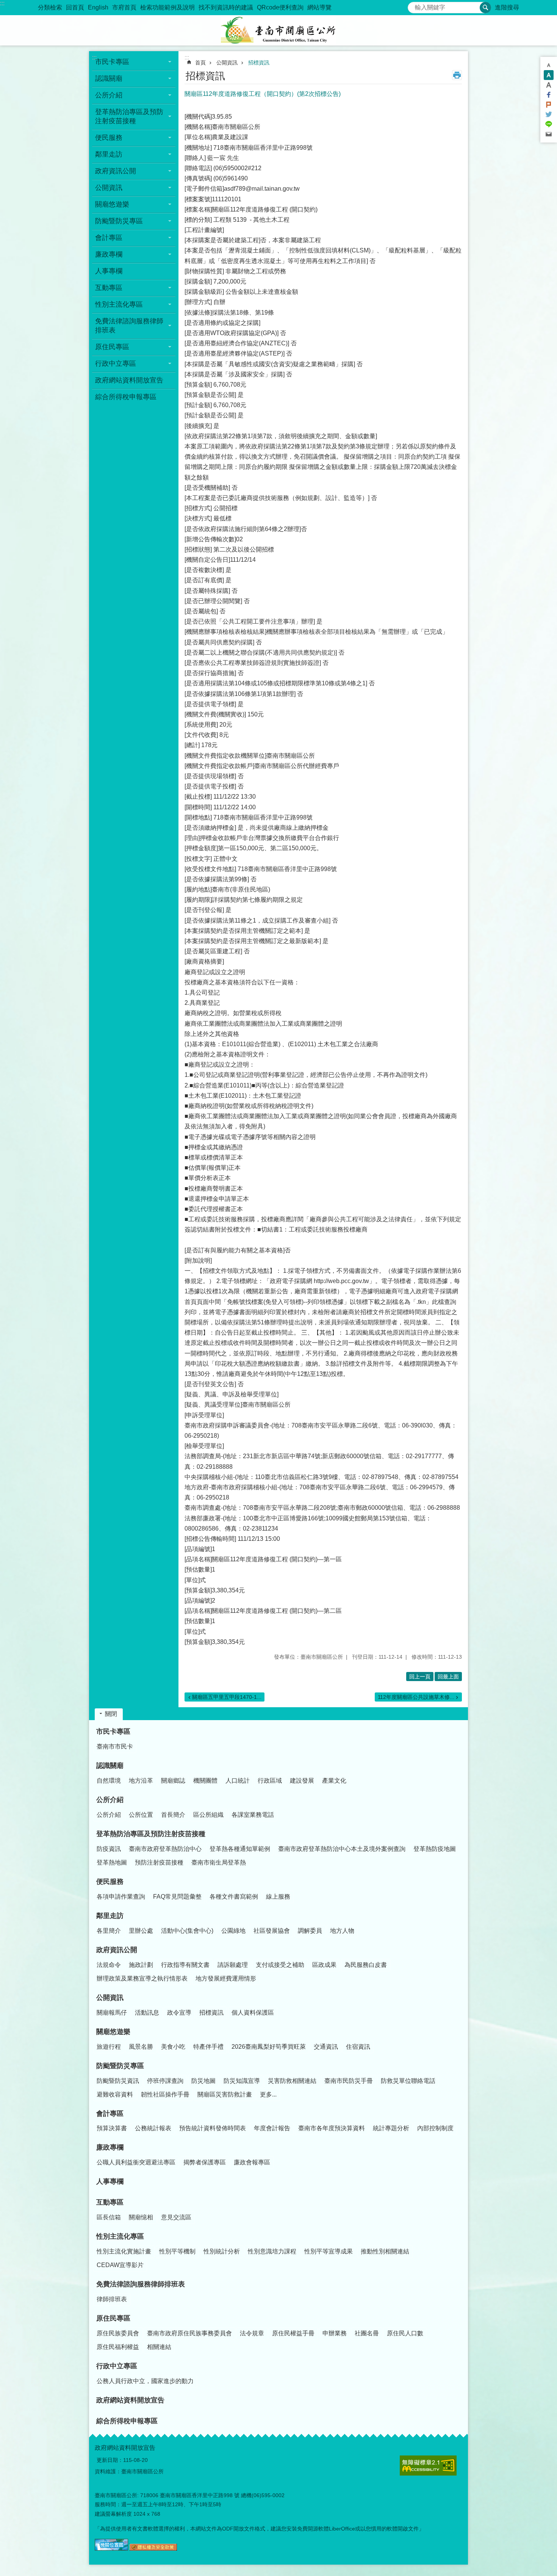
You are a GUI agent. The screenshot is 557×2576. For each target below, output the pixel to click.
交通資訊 (326, 2047)
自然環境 (109, 1781)
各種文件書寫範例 (234, 1897)
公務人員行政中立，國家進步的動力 (145, 2381)
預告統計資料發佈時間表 (213, 2128)
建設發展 (302, 1781)
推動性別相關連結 (385, 2251)
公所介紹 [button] (109, 95)
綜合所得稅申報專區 (126, 397)
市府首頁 (124, 7)
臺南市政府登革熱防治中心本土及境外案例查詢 (342, 1849)
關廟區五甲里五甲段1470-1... (227, 1697)
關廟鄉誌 (173, 1781)
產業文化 (334, 1781)
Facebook (549, 95)
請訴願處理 (233, 1965)
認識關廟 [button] (109, 78)
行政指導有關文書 (185, 1965)
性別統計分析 (222, 2251)
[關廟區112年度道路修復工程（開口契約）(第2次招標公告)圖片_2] (153, 2549)
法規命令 (109, 1965)
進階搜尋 (507, 7)
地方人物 (342, 1931)
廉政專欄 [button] (109, 254)
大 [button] (549, 85)
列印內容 (457, 75)
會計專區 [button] (109, 238)
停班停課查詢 (165, 2081)
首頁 (200, 63)
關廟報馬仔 (112, 2013)
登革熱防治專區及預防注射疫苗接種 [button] (129, 116)
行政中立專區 (117, 2366)
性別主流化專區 (120, 2236)
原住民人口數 (405, 2333)
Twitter (549, 114)
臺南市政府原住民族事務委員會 (189, 2333)
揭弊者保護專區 (205, 2162)
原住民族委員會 (118, 2333)
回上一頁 (420, 1677)
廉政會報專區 (252, 2162)
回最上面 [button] (448, 1677)
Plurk (549, 105)
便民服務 (110, 1882)
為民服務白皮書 (366, 1965)
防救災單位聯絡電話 (408, 2081)
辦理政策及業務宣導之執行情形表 (142, 1978)
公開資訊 (227, 63)
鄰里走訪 (110, 1916)
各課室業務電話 (253, 1815)
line (549, 124)
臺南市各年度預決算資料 (332, 2128)
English (98, 7)
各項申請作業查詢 (121, 1897)
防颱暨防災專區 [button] (119, 221)
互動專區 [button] (109, 288)
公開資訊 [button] (109, 188)
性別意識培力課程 (272, 2251)
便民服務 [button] (109, 138)
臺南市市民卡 (115, 1746)
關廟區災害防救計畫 (225, 2094)
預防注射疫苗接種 (159, 1862)
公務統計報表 (153, 2128)
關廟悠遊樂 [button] (112, 204)
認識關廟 (110, 1766)
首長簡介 (173, 1815)
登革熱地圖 (112, 1862)
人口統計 (238, 1781)
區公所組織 (208, 1815)
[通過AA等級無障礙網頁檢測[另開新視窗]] (428, 2466)
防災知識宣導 (242, 2081)
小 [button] (549, 65)
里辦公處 (141, 1931)
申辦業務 (335, 2333)
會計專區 (110, 2114)
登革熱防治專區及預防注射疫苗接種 (151, 1834)
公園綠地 (233, 1931)
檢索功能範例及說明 (167, 7)
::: (2, 3)
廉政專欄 (110, 2147)
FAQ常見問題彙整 (177, 1897)
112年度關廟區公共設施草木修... (416, 1697)
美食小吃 (173, 2047)
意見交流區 (176, 2217)
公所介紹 (110, 1800)
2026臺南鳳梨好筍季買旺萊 (269, 2047)
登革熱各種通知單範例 (240, 1849)
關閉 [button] (111, 1714)
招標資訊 (259, 63)
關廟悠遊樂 (113, 2032)
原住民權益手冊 (293, 2333)
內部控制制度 (435, 2128)
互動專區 (110, 2202)
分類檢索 (50, 7)
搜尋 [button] (485, 8)
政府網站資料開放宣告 (129, 380)
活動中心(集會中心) (187, 1931)
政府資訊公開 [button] (116, 171)
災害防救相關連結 (292, 2081)
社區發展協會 (272, 1931)
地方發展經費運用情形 (226, 1978)
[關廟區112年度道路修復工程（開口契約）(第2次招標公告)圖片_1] (111, 2549)
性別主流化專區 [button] (119, 304)
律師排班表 (112, 2299)
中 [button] (549, 75)
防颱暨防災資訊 (118, 2081)
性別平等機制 (177, 2251)
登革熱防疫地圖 (435, 1849)
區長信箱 (109, 2217)
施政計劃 (141, 1965)
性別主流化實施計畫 (124, 2251)
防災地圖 (203, 2081)
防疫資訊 (109, 1849)
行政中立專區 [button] (116, 364)
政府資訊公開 (117, 1950)
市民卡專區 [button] (112, 62)
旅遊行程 (109, 2047)
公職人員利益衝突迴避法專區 (136, 2162)
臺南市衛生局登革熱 (219, 1862)
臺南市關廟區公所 (278, 30)
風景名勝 (141, 2047)
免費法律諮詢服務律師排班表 (141, 2284)
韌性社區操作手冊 (165, 2094)
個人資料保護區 (253, 2013)
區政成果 (324, 1965)
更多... (268, 2094)
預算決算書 (112, 2128)
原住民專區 (113, 2318)
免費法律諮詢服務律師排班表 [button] (129, 326)
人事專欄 (109, 271)
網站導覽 (319, 7)
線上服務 (278, 1897)
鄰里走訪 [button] (109, 154)
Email (549, 134)
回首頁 (75, 7)
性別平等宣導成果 (329, 2251)
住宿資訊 (358, 2047)
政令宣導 (179, 2013)
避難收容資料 (115, 2094)
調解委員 (310, 1931)
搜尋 (414, 5)
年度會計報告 (272, 2128)
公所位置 (141, 1815)
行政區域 (270, 1781)
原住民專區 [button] (112, 347)
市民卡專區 (113, 1731)
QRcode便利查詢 (280, 7)
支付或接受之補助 (280, 1965)
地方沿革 (141, 1781)
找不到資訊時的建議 (226, 7)
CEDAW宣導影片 (120, 2265)
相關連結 (159, 2347)
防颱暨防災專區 (120, 2066)
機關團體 (205, 1781)
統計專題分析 (391, 2128)
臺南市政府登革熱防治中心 (165, 1849)
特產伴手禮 (208, 2047)
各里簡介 (109, 1931)
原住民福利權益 (118, 2347)
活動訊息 (147, 2013)
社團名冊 (367, 2333)
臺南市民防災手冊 (349, 2081)
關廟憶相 (141, 2217)
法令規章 (252, 2333)
